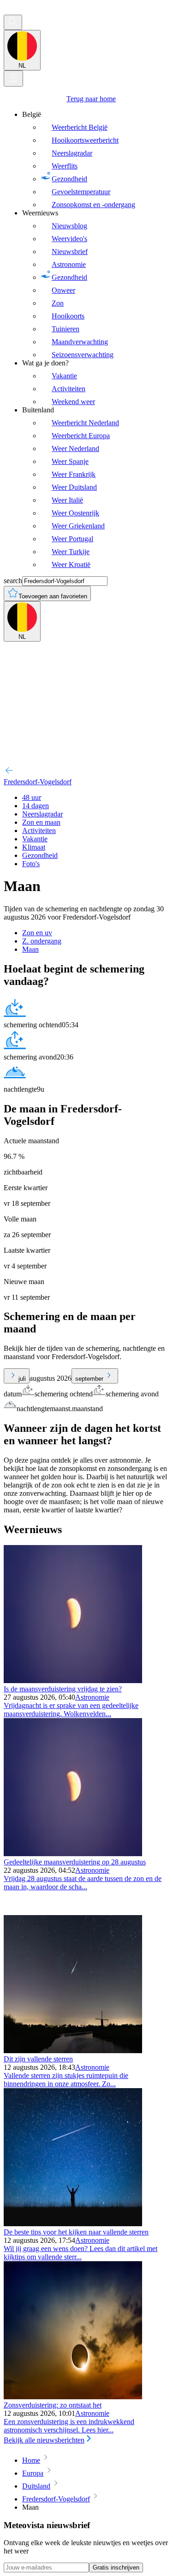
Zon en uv (37, 933)
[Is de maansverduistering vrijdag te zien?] (73, 1681)
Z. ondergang (42, 941)
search (13, 581)
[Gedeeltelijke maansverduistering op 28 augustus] (73, 1854)
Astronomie (92, 1697)
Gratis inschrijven (116, 2567)
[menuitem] (96, 160)
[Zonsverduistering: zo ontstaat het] (73, 2397)
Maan (30, 949)
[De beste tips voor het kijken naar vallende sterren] (73, 2224)
